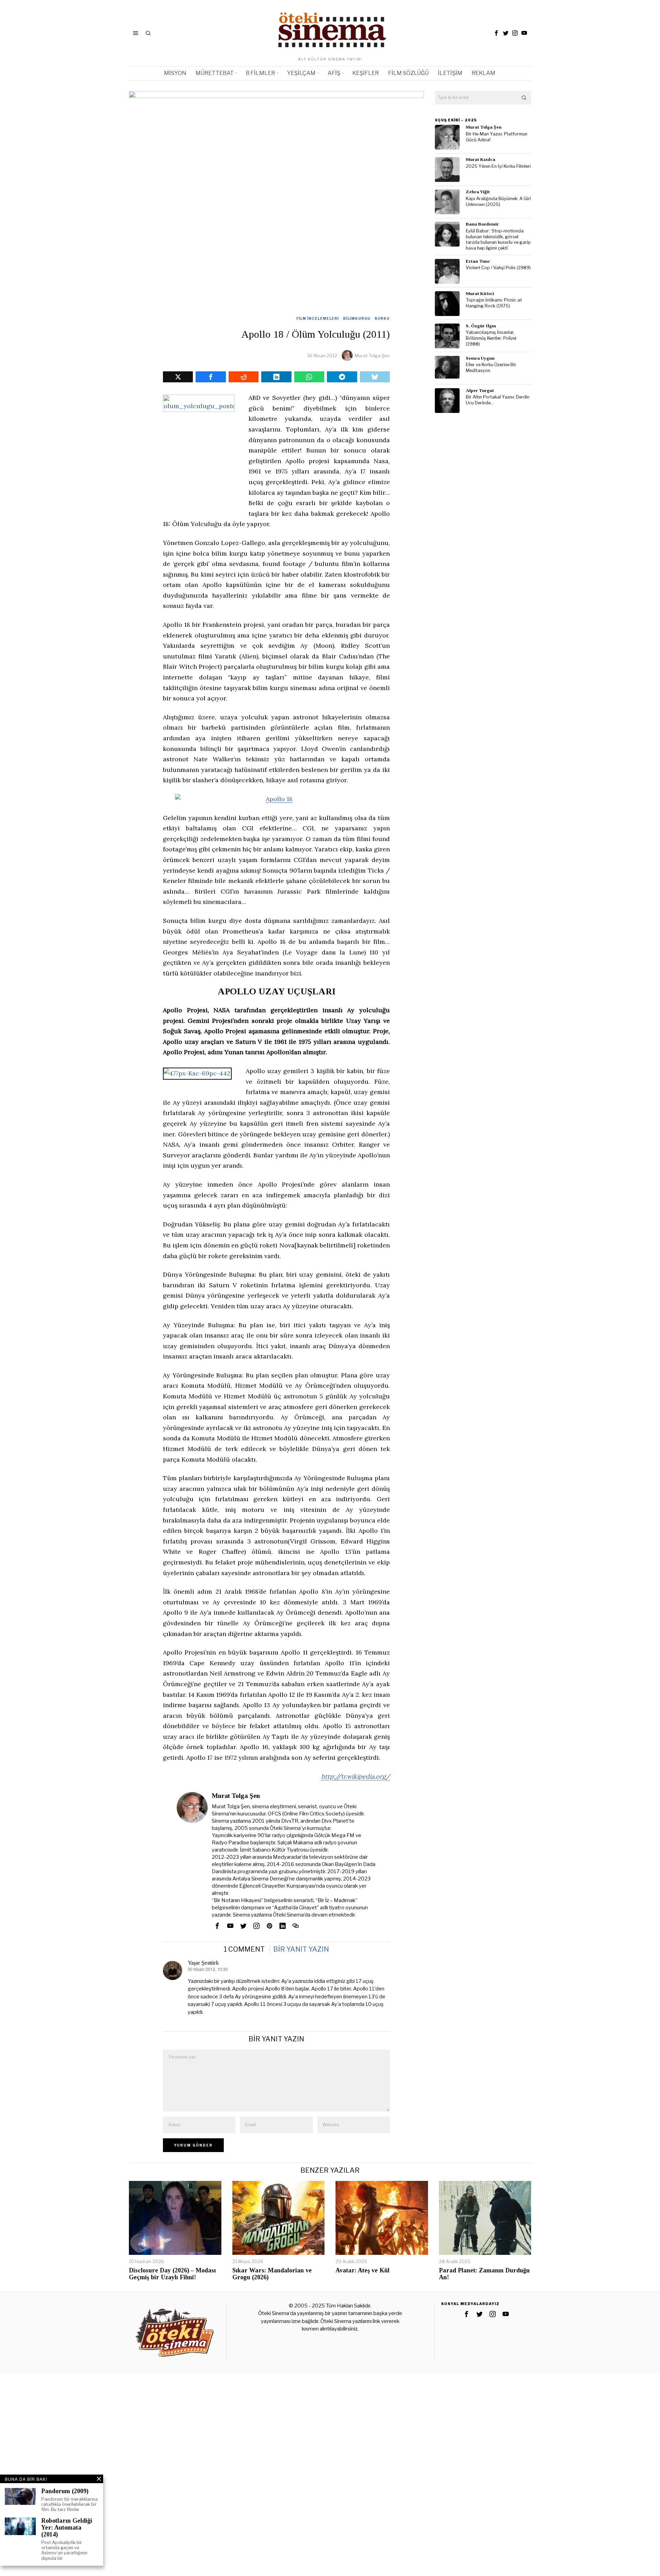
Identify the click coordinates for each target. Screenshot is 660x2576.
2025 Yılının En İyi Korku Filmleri (498, 166)
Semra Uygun (480, 358)
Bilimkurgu (357, 318)
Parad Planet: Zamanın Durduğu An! (484, 2274)
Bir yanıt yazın (301, 1949)
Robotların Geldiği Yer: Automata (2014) (67, 2528)
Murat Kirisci (480, 293)
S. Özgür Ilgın (481, 326)
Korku (382, 318)
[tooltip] (496, 33)
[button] (524, 98)
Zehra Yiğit (478, 192)
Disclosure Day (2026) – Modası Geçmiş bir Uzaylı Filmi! (172, 2274)
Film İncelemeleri (318, 318)
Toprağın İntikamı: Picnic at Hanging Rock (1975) (494, 303)
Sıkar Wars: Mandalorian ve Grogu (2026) (272, 2274)
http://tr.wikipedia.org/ (355, 1776)
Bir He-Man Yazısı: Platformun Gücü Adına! (497, 137)
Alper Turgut (480, 390)
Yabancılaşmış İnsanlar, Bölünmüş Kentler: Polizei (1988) (491, 338)
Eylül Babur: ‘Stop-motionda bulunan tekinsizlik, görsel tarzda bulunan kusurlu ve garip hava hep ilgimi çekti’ (498, 239)
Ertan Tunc (478, 261)
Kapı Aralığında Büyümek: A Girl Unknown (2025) (498, 201)
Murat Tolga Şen (372, 356)
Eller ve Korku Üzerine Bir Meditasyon (491, 368)
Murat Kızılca (481, 159)
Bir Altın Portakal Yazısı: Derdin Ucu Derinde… (498, 400)
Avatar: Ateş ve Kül (362, 2271)
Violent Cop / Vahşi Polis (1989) (498, 268)
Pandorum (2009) (65, 2491)
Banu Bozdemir (482, 224)
